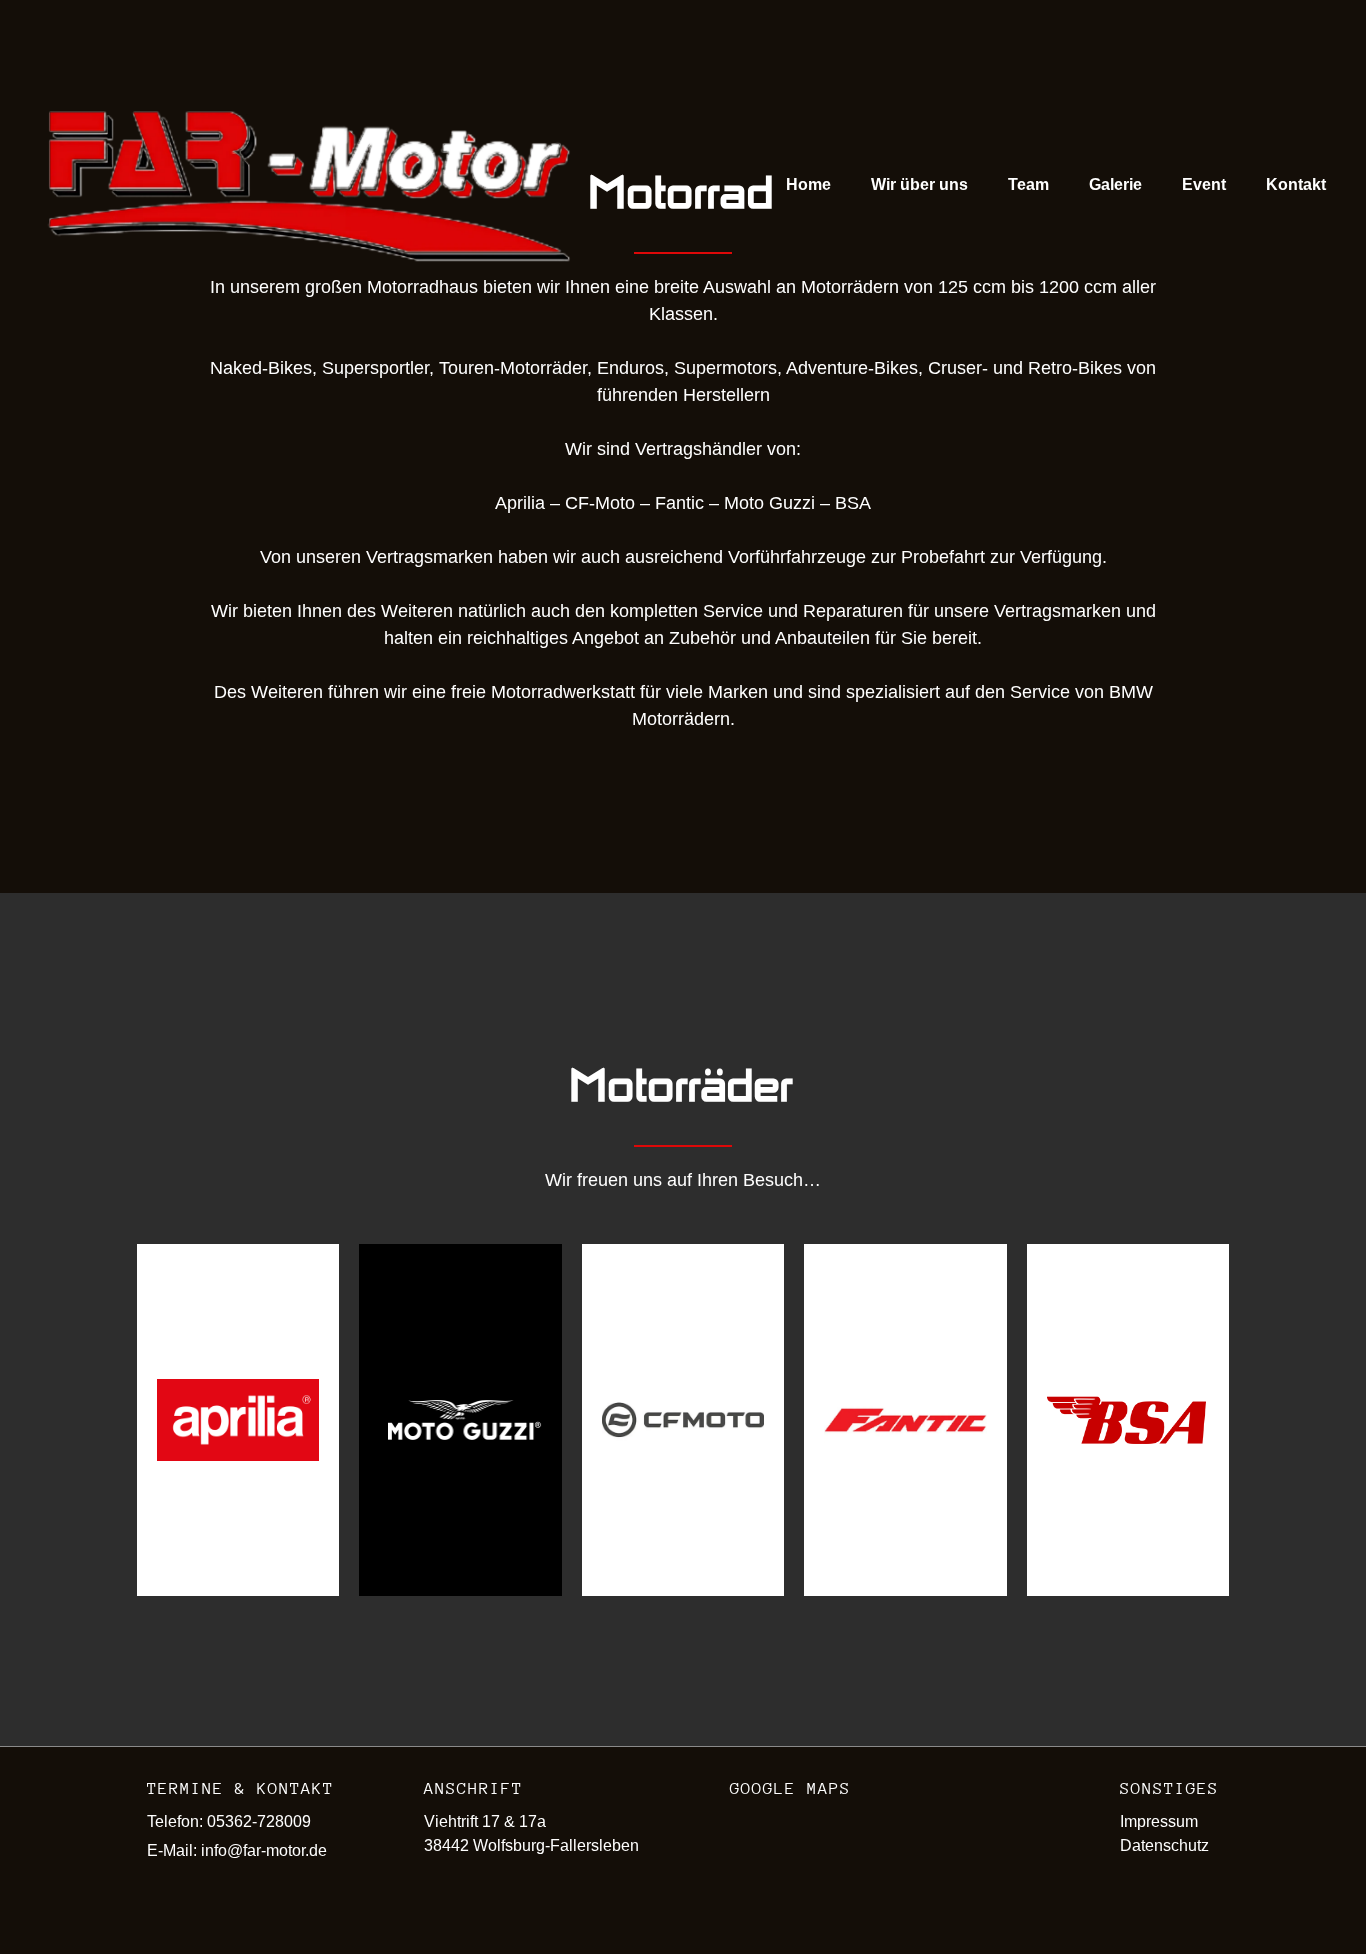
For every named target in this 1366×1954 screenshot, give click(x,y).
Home (808, 184)
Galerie (1115, 184)
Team (1028, 184)
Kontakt (1296, 184)
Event (1204, 184)
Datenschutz (1164, 1845)
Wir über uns (919, 184)
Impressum (1159, 1821)
